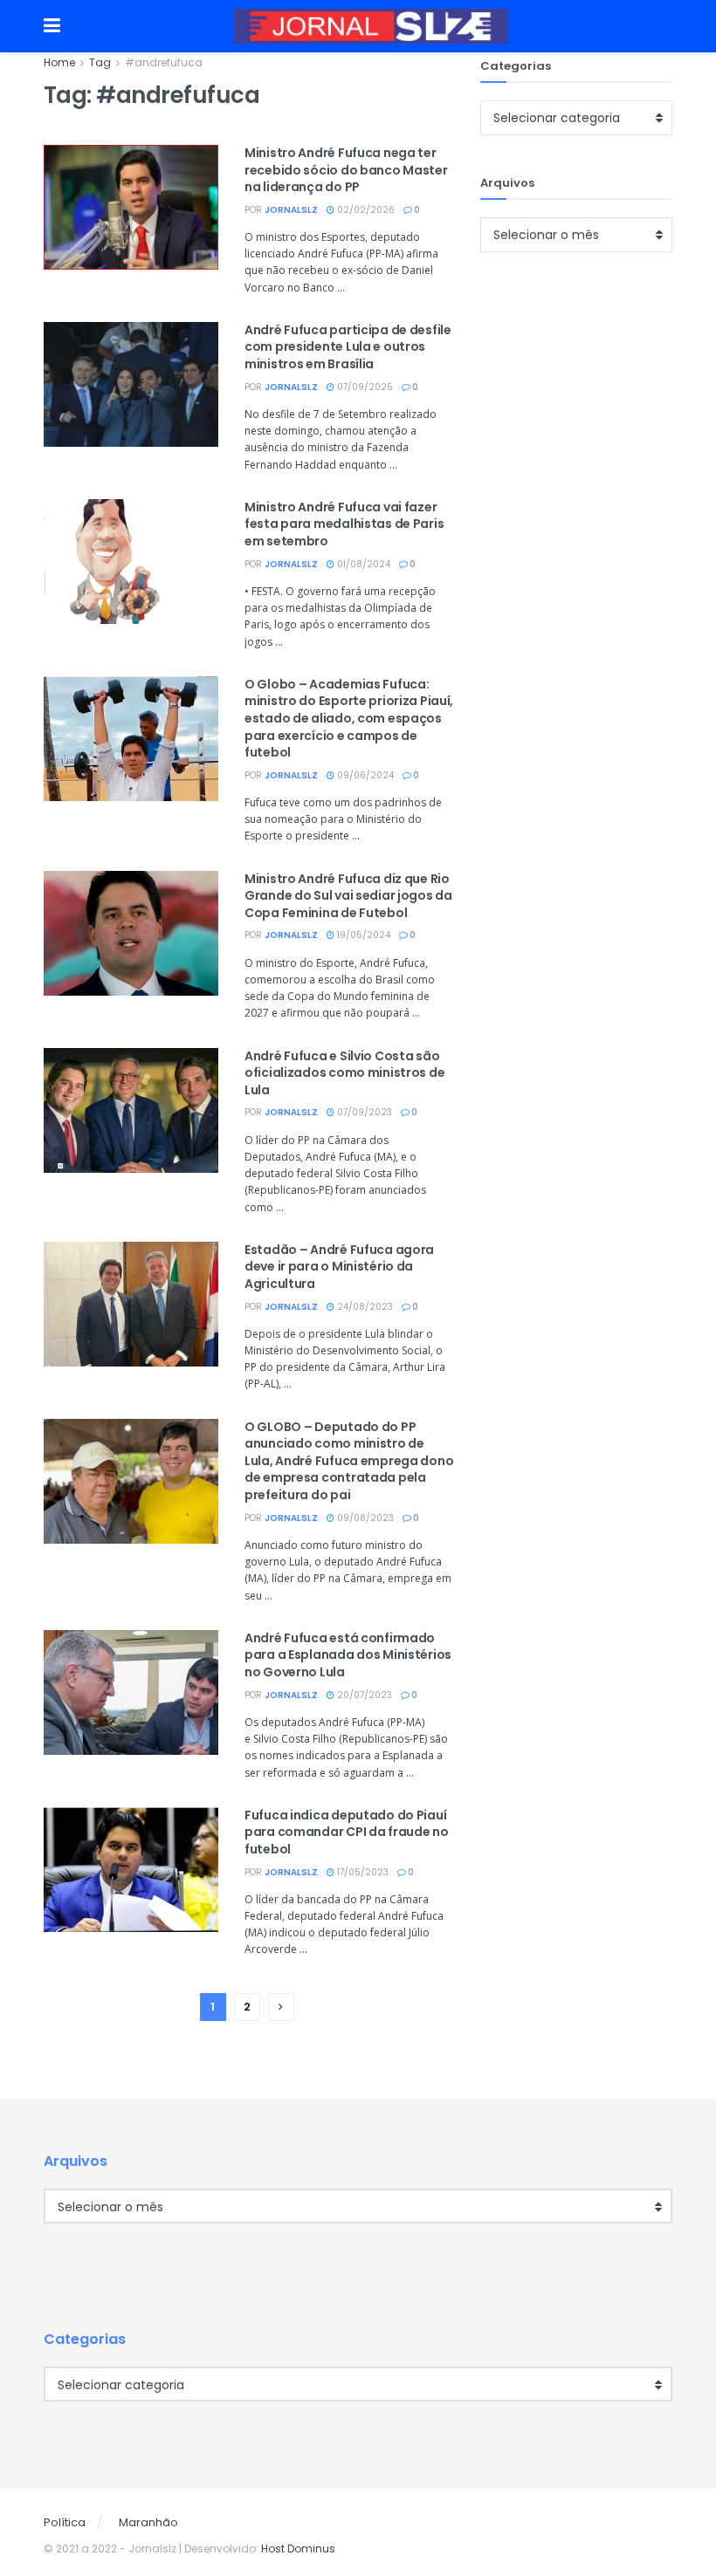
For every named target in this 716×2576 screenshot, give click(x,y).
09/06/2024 (364, 775)
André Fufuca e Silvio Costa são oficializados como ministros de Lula (344, 1073)
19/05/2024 (362, 935)
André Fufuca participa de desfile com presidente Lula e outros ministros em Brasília (348, 347)
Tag (100, 62)
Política (65, 2522)
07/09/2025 (364, 387)
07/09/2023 (363, 1112)
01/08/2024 (362, 564)
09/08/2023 (364, 1518)
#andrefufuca (164, 62)
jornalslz (291, 210)
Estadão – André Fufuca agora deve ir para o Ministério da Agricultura (339, 1267)
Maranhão (148, 2522)
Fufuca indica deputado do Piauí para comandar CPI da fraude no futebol (347, 1832)
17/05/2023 (361, 1872)
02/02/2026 (365, 210)
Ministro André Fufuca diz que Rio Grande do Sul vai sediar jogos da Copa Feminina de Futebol (348, 896)
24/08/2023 (364, 1307)
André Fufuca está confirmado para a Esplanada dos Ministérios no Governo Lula (348, 1655)
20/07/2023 (363, 1695)
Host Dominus (298, 2549)
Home (59, 62)
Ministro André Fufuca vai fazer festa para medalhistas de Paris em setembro (344, 524)
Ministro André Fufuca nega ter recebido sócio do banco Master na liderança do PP (346, 170)
